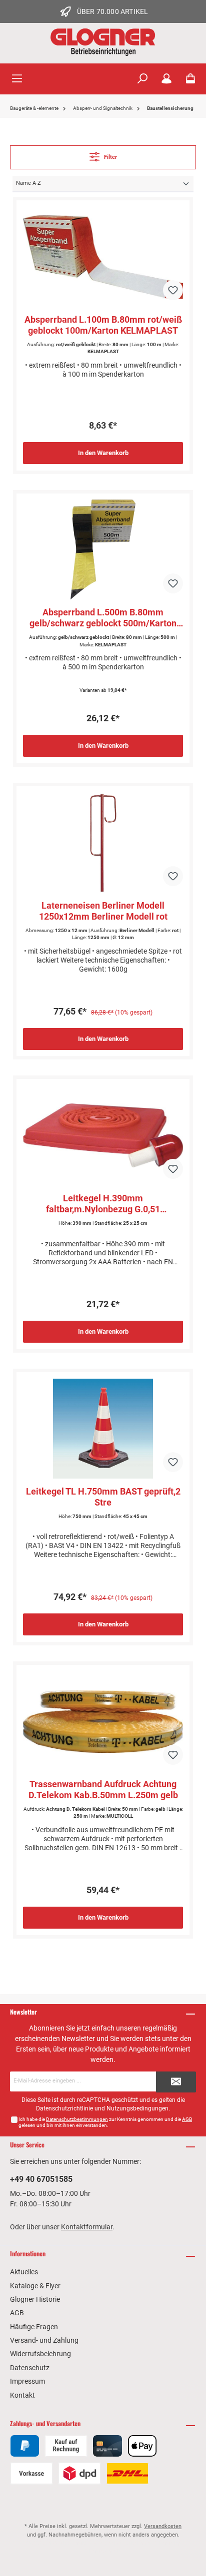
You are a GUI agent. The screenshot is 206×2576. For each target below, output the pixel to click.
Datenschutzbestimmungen (77, 2119)
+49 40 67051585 (41, 2179)
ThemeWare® (103, 2551)
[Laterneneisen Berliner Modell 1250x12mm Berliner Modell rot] (103, 843)
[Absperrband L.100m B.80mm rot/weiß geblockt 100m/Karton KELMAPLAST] (103, 257)
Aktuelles (24, 2272)
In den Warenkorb (103, 453)
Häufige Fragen (34, 2327)
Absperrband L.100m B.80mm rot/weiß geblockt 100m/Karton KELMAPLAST (103, 325)
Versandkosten (163, 2526)
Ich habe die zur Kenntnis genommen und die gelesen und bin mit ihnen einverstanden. (105, 2122)
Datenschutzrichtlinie (64, 2108)
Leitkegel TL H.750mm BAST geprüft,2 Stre (103, 1497)
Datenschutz (30, 2368)
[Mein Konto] (166, 79)
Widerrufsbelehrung (40, 2354)
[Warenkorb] (190, 79)
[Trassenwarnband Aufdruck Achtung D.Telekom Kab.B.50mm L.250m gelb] (103, 1721)
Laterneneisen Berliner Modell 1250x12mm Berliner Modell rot (103, 911)
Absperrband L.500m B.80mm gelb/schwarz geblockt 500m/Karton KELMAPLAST (103, 618)
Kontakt (22, 2395)
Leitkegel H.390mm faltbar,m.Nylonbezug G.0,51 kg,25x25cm (103, 1204)
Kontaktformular (87, 2227)
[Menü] (17, 79)
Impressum (27, 2381)
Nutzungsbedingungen (137, 2108)
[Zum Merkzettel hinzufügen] (173, 290)
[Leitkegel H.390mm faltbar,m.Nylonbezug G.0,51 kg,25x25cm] (103, 1135)
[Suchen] (142, 79)
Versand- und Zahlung (44, 2340)
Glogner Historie (35, 2299)
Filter (110, 157)
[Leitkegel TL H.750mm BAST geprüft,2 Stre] (103, 1429)
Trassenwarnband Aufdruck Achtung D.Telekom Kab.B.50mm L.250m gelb (103, 1790)
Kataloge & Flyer (35, 2286)
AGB (187, 2119)
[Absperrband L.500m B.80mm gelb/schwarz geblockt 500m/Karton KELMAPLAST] (103, 549)
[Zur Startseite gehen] (103, 42)
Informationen (28, 2254)
